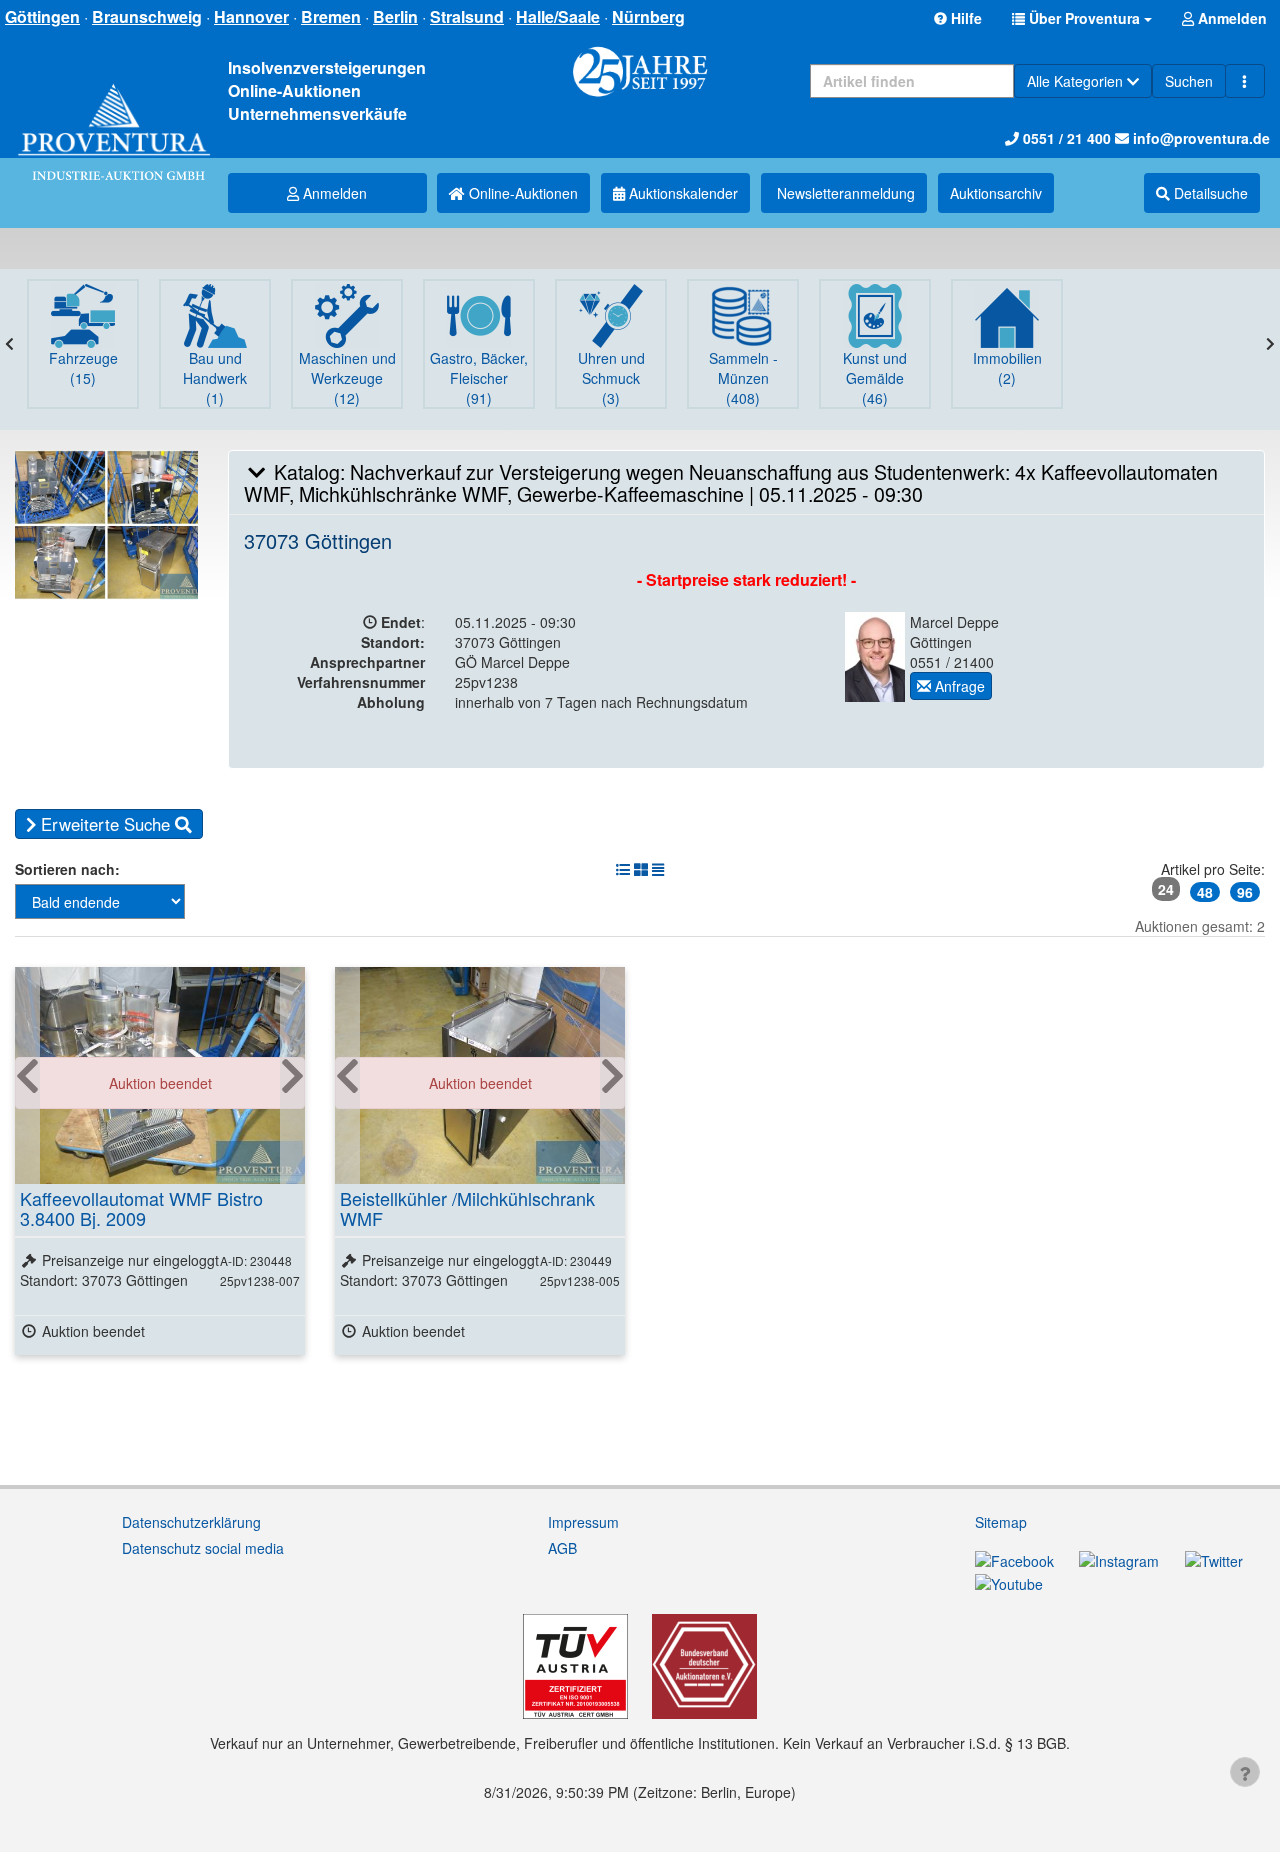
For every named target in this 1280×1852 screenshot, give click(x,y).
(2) (1007, 368)
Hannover (251, 16)
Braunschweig (147, 16)
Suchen (1189, 81)
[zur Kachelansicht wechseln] (641, 869)
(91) (479, 378)
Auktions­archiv (996, 193)
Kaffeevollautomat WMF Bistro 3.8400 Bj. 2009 (141, 1208)
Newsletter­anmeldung (844, 193)
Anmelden (333, 193)
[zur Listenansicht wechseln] (623, 869)
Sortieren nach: (67, 869)
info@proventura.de (1199, 138)
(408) (743, 378)
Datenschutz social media (203, 1548)
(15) (83, 368)
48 (1205, 892)
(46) (875, 378)
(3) (611, 378)
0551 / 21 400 (1065, 138)
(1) (215, 378)
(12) (347, 378)
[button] (1082, 18)
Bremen (331, 16)
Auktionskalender (681, 193)
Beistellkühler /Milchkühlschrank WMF (467, 1208)
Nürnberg (648, 16)
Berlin (395, 16)
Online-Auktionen (521, 193)
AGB (562, 1548)
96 (1245, 892)
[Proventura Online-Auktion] (114, 113)
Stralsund (467, 16)
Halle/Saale (558, 16)
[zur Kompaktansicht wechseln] (658, 869)
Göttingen (42, 16)
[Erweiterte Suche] (1245, 81)
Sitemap (1001, 1522)
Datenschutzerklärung (191, 1522)
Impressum (583, 1522)
